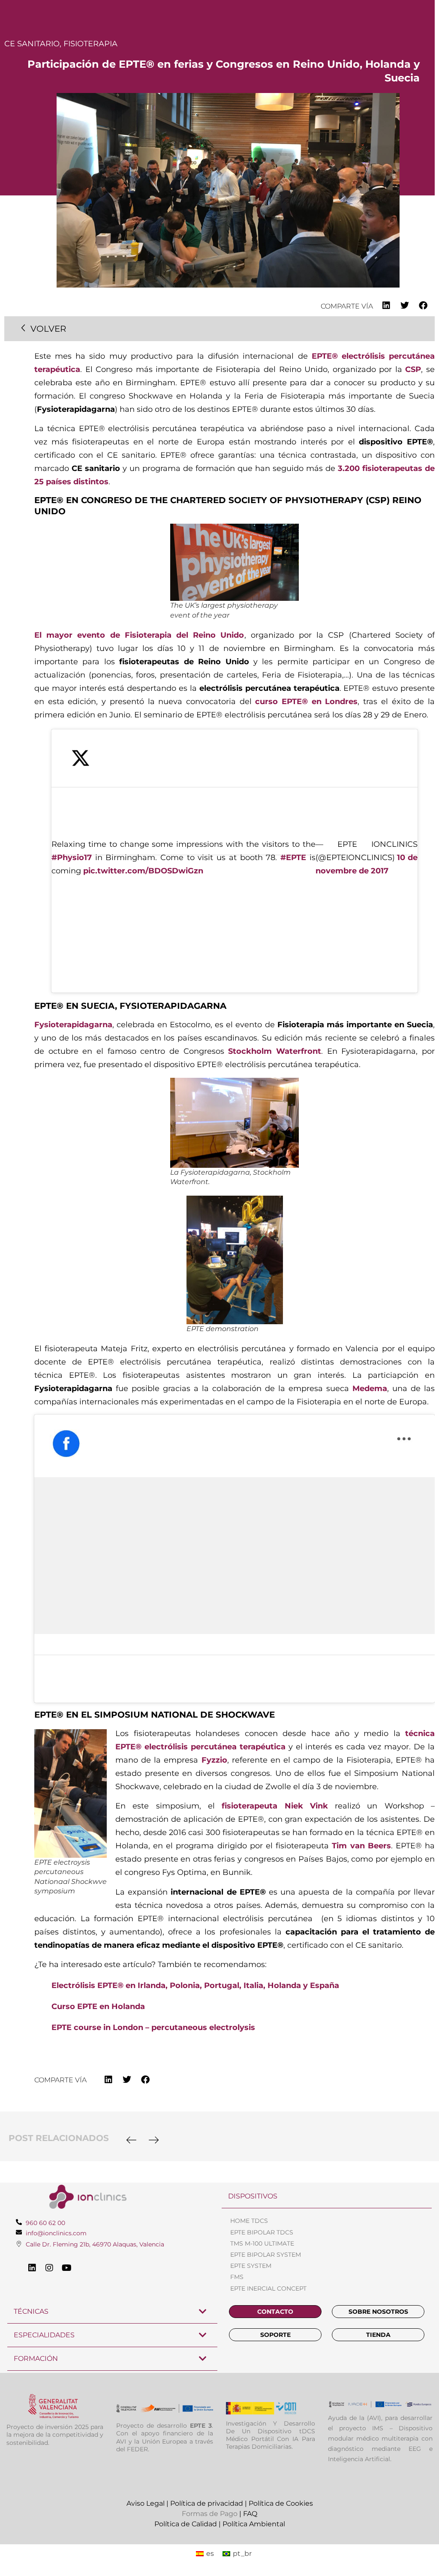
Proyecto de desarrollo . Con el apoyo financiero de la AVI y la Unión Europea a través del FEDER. (165, 2437)
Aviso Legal (146, 2503)
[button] (386, 306)
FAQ (250, 2514)
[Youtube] (66, 2268)
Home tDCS (249, 2221)
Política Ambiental (254, 2524)
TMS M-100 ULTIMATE (262, 2243)
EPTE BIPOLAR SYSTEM (266, 2255)
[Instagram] (49, 2268)
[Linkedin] (32, 2268)
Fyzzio (214, 1760)
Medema (370, 1388)
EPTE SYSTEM (251, 2266)
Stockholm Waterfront (275, 1051)
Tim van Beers (361, 1846)
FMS (237, 2277)
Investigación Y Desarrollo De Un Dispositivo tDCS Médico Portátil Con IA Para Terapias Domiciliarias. (271, 2435)
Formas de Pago (210, 2514)
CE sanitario (32, 44)
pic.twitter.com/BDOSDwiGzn (143, 871)
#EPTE (293, 858)
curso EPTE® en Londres (306, 702)
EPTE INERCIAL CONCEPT (268, 2288)
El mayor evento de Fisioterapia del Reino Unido (139, 635)
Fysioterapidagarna (73, 1025)
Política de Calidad (186, 2524)
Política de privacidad (207, 2503)
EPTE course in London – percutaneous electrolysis (153, 2027)
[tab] (327, 2197)
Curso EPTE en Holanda (98, 2006)
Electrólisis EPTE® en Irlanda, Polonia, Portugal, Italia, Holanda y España (195, 1985)
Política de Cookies (281, 2503)
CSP (413, 369)
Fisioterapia (90, 44)
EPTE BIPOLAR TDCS (262, 2232)
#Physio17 (72, 858)
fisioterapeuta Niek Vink (278, 1806)
